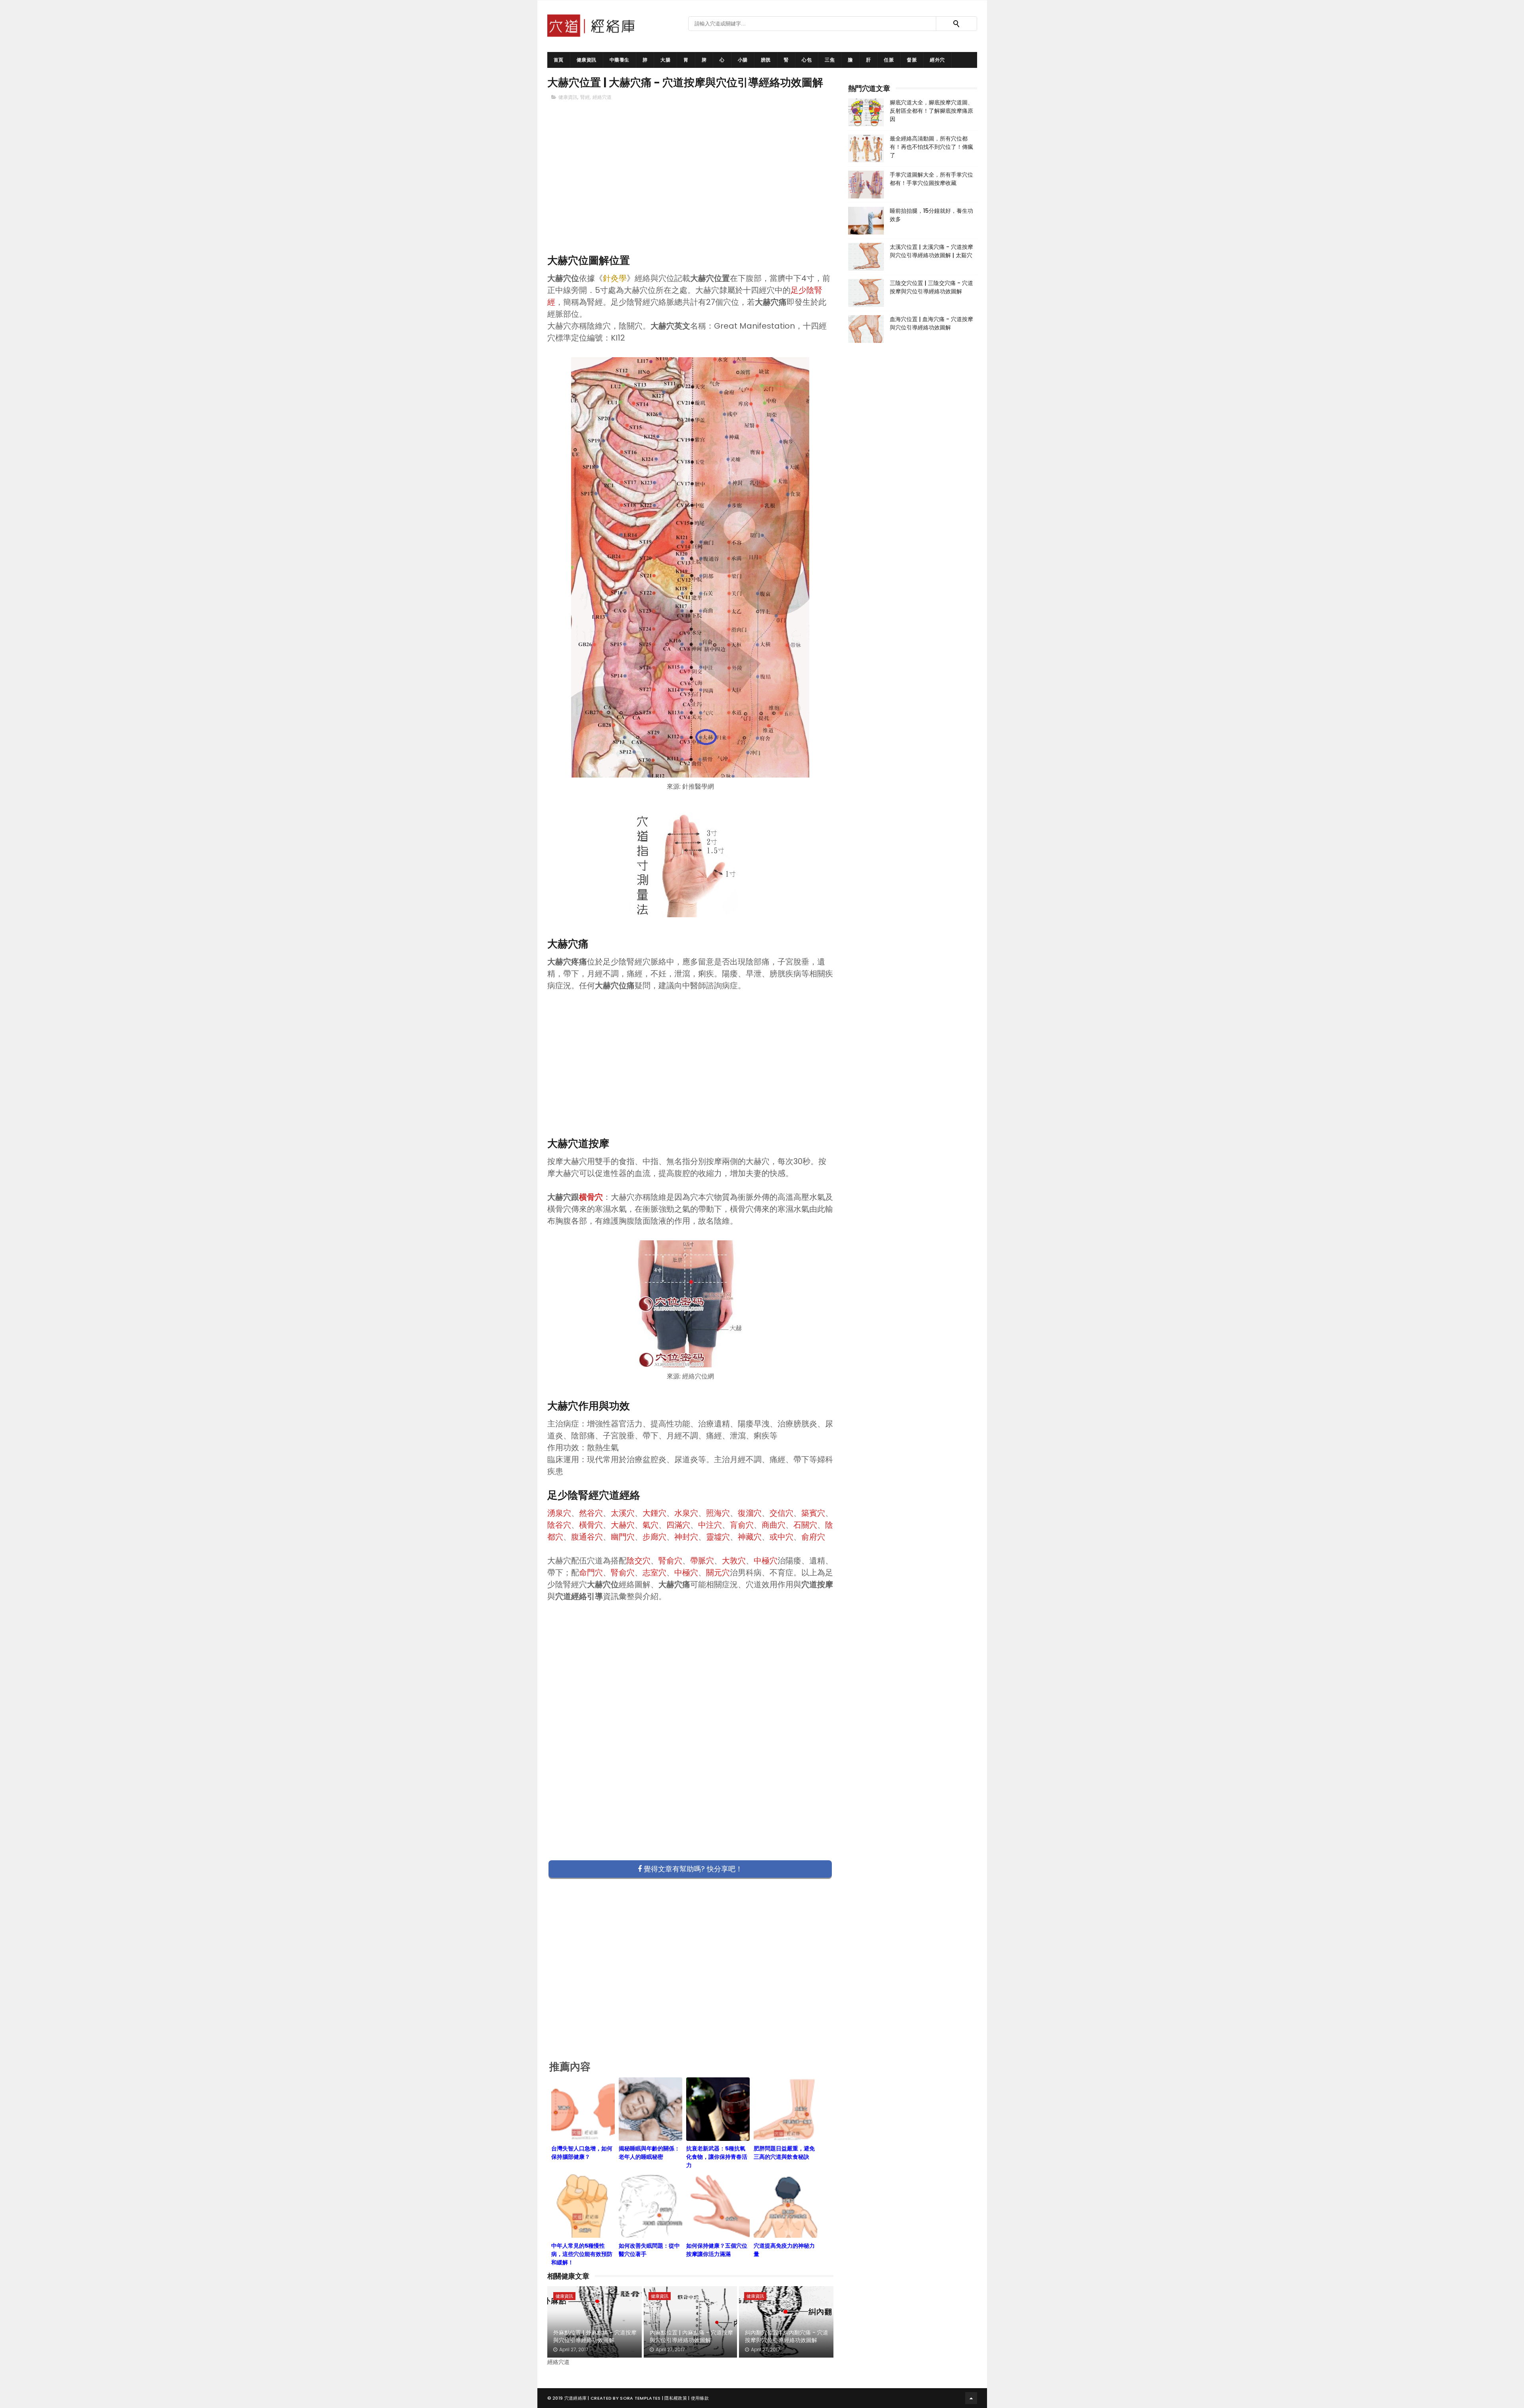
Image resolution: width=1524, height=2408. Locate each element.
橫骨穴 (591, 1525)
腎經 (585, 97)
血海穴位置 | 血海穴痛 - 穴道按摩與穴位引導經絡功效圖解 (931, 323)
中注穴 (710, 1525)
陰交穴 (639, 1561)
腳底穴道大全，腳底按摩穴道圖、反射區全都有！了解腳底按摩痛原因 (931, 111)
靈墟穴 (718, 1537)
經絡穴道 (602, 97)
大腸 (665, 60)
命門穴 (591, 1573)
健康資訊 (587, 60)
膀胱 (766, 60)
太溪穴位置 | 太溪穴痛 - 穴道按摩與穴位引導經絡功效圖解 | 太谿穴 (931, 251)
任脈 (889, 60)
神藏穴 (750, 1537)
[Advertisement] (691, 191)
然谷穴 (591, 1513)
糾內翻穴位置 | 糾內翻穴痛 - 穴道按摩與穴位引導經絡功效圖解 (787, 2337)
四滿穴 (678, 1525)
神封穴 (686, 1537)
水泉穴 (686, 1513)
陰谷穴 (559, 1525)
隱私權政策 (676, 2398)
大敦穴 (734, 1561)
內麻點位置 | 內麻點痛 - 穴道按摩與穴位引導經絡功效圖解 (691, 2337)
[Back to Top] (971, 2398)
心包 (807, 60)
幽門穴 (623, 1537)
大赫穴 (623, 1525)
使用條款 (700, 2398)
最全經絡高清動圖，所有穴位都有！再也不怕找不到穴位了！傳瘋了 (931, 147)
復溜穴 (750, 1513)
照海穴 (718, 1513)
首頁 (559, 60)
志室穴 (654, 1573)
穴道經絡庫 (576, 2398)
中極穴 (766, 1561)
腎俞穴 (670, 1561)
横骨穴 (591, 1197)
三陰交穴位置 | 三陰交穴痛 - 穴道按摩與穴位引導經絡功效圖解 (931, 287)
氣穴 (650, 1525)
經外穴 (937, 60)
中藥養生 (620, 60)
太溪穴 (623, 1513)
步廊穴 (654, 1537)
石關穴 (805, 1525)
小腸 (743, 60)
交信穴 (781, 1513)
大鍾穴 (654, 1513)
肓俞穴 (742, 1525)
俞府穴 (813, 1537)
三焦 (830, 60)
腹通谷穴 (587, 1537)
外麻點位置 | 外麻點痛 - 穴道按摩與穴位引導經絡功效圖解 (595, 2337)
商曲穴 (774, 1525)
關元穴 (718, 1573)
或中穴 (781, 1537)
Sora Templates (640, 2398)
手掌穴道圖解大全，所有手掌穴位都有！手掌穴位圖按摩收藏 (931, 179)
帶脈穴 (702, 1561)
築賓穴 (813, 1513)
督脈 (912, 60)
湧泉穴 (559, 1513)
